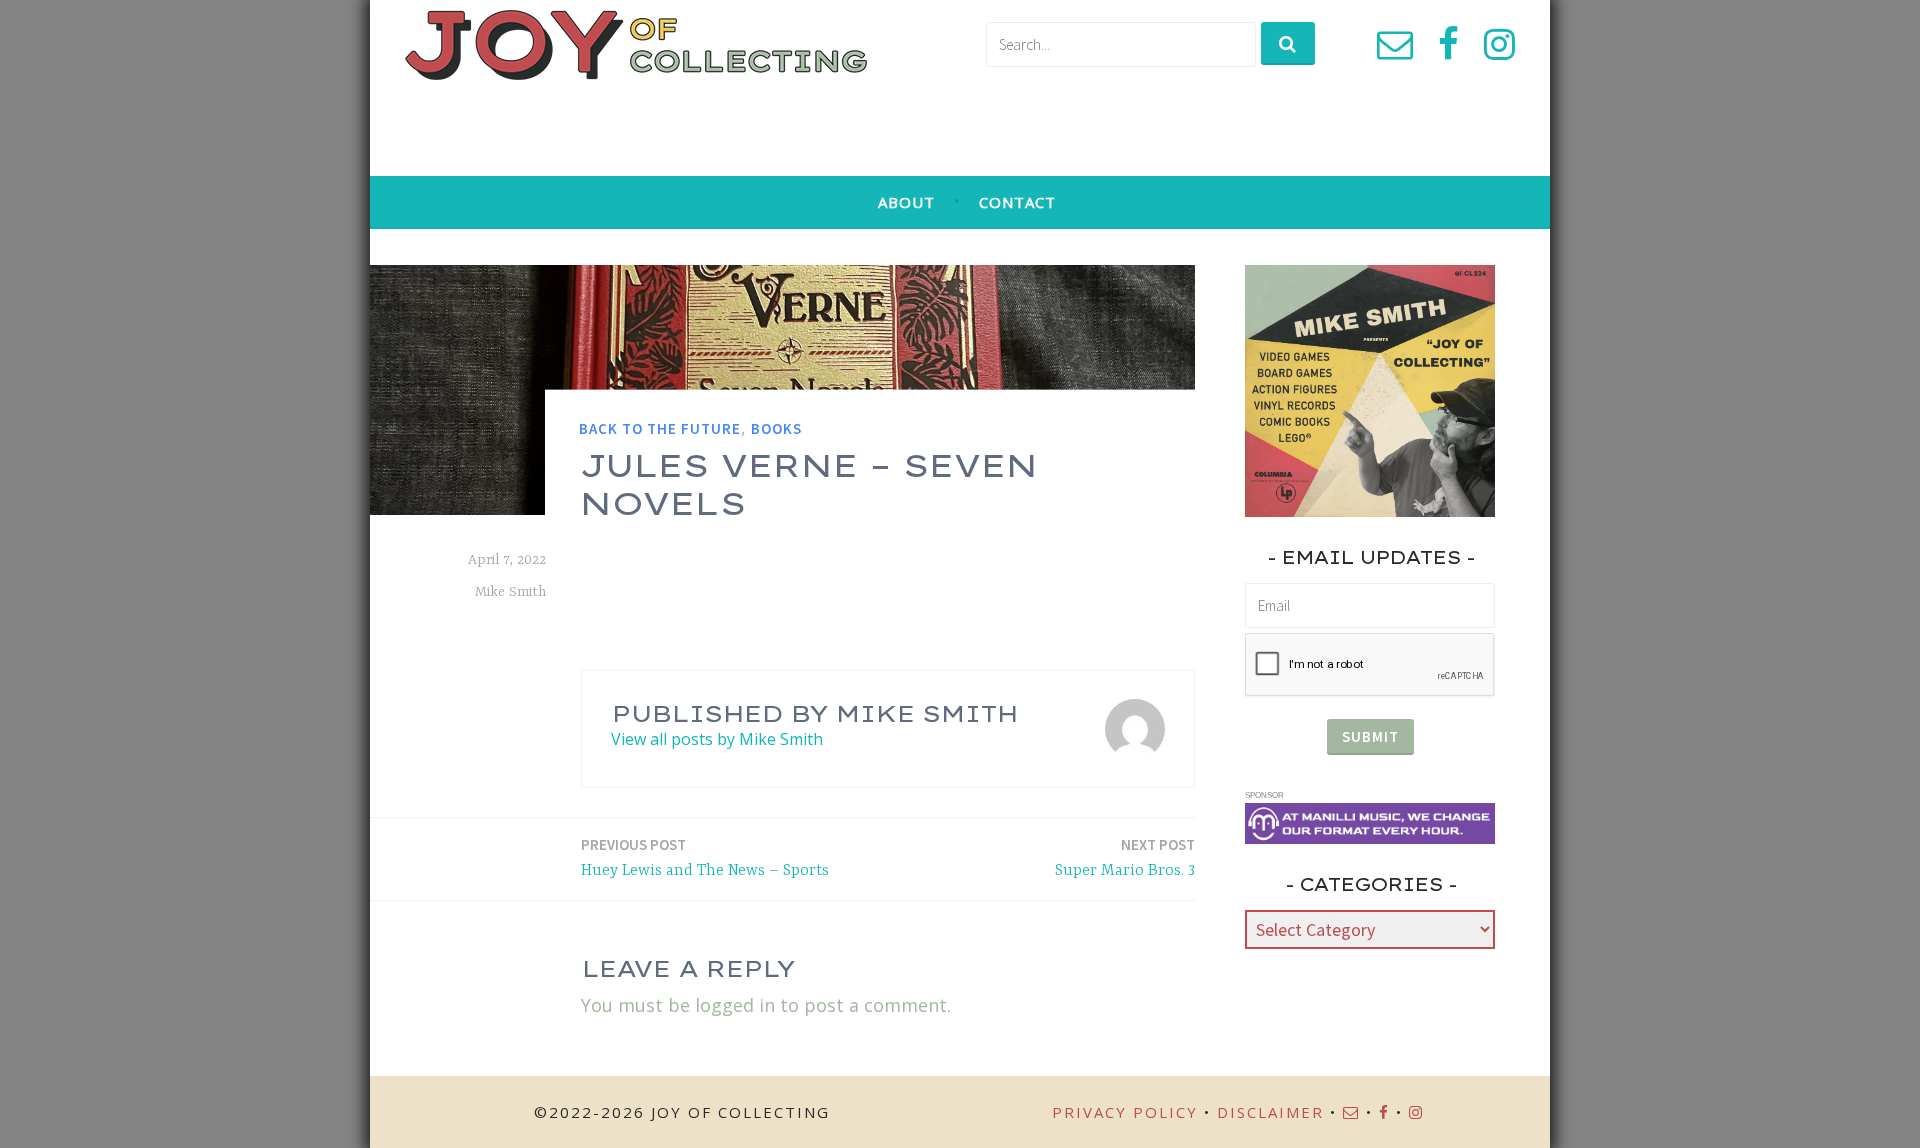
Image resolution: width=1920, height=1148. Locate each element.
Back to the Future (660, 428)
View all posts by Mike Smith (717, 739)
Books (776, 428)
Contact (1017, 202)
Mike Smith (510, 592)
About (906, 202)
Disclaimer (1270, 1112)
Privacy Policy (1125, 1112)
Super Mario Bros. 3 (1125, 857)
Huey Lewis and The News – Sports (705, 857)
